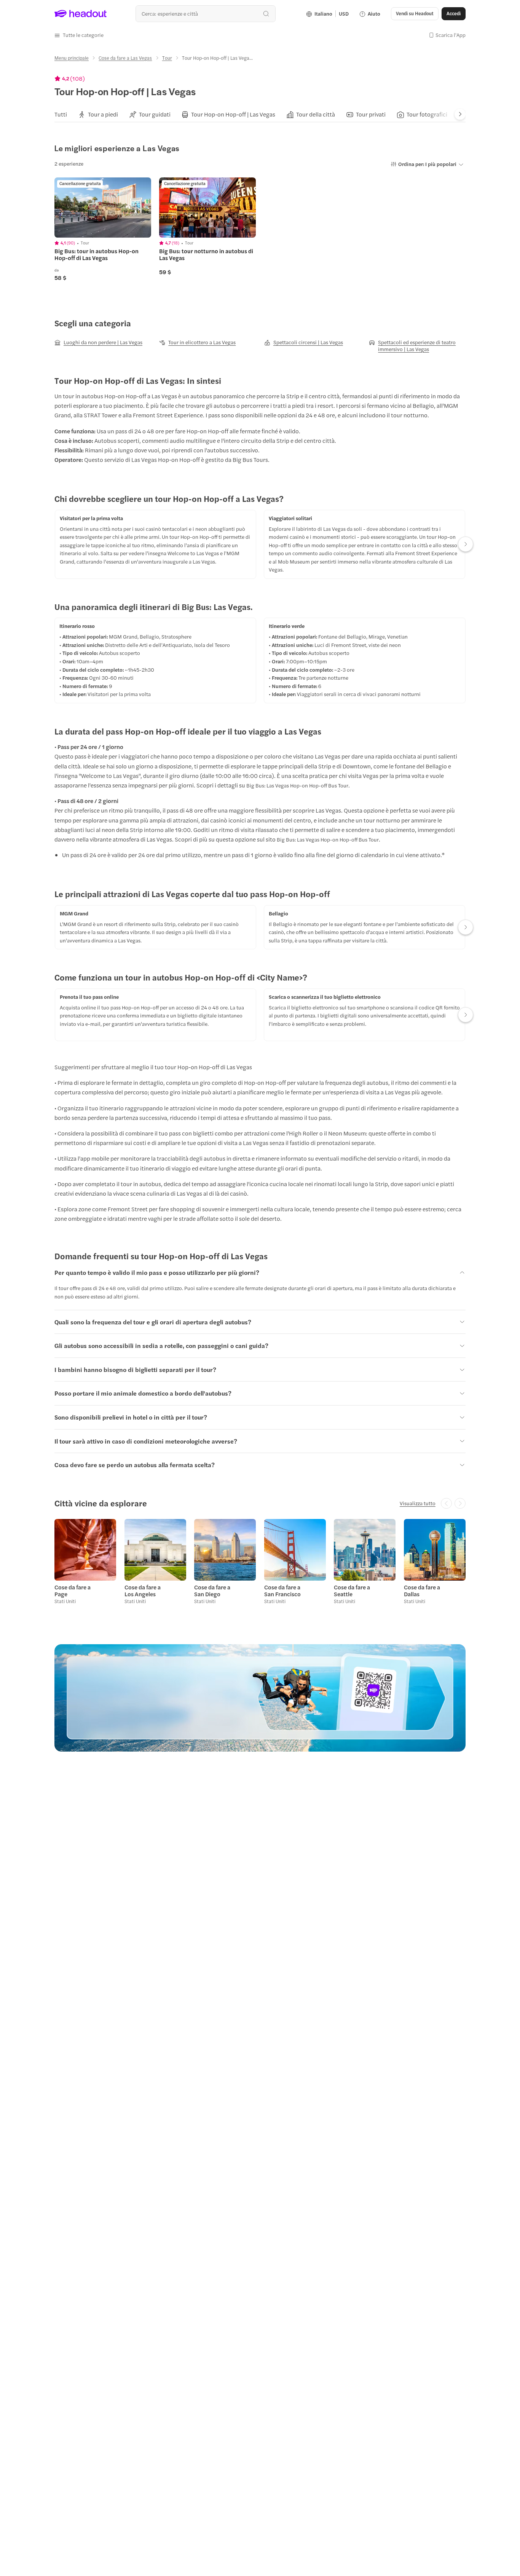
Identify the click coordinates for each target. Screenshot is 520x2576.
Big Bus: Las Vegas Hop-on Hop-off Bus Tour (297, 785)
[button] (79, 35)
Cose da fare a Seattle (352, 1591)
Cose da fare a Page (73, 1591)
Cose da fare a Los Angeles (143, 1591)
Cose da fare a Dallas (422, 1591)
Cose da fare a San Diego (212, 1591)
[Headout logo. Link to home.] (81, 14)
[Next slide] (460, 114)
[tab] (61, 114)
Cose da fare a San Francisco (282, 1591)
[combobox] (205, 14)
